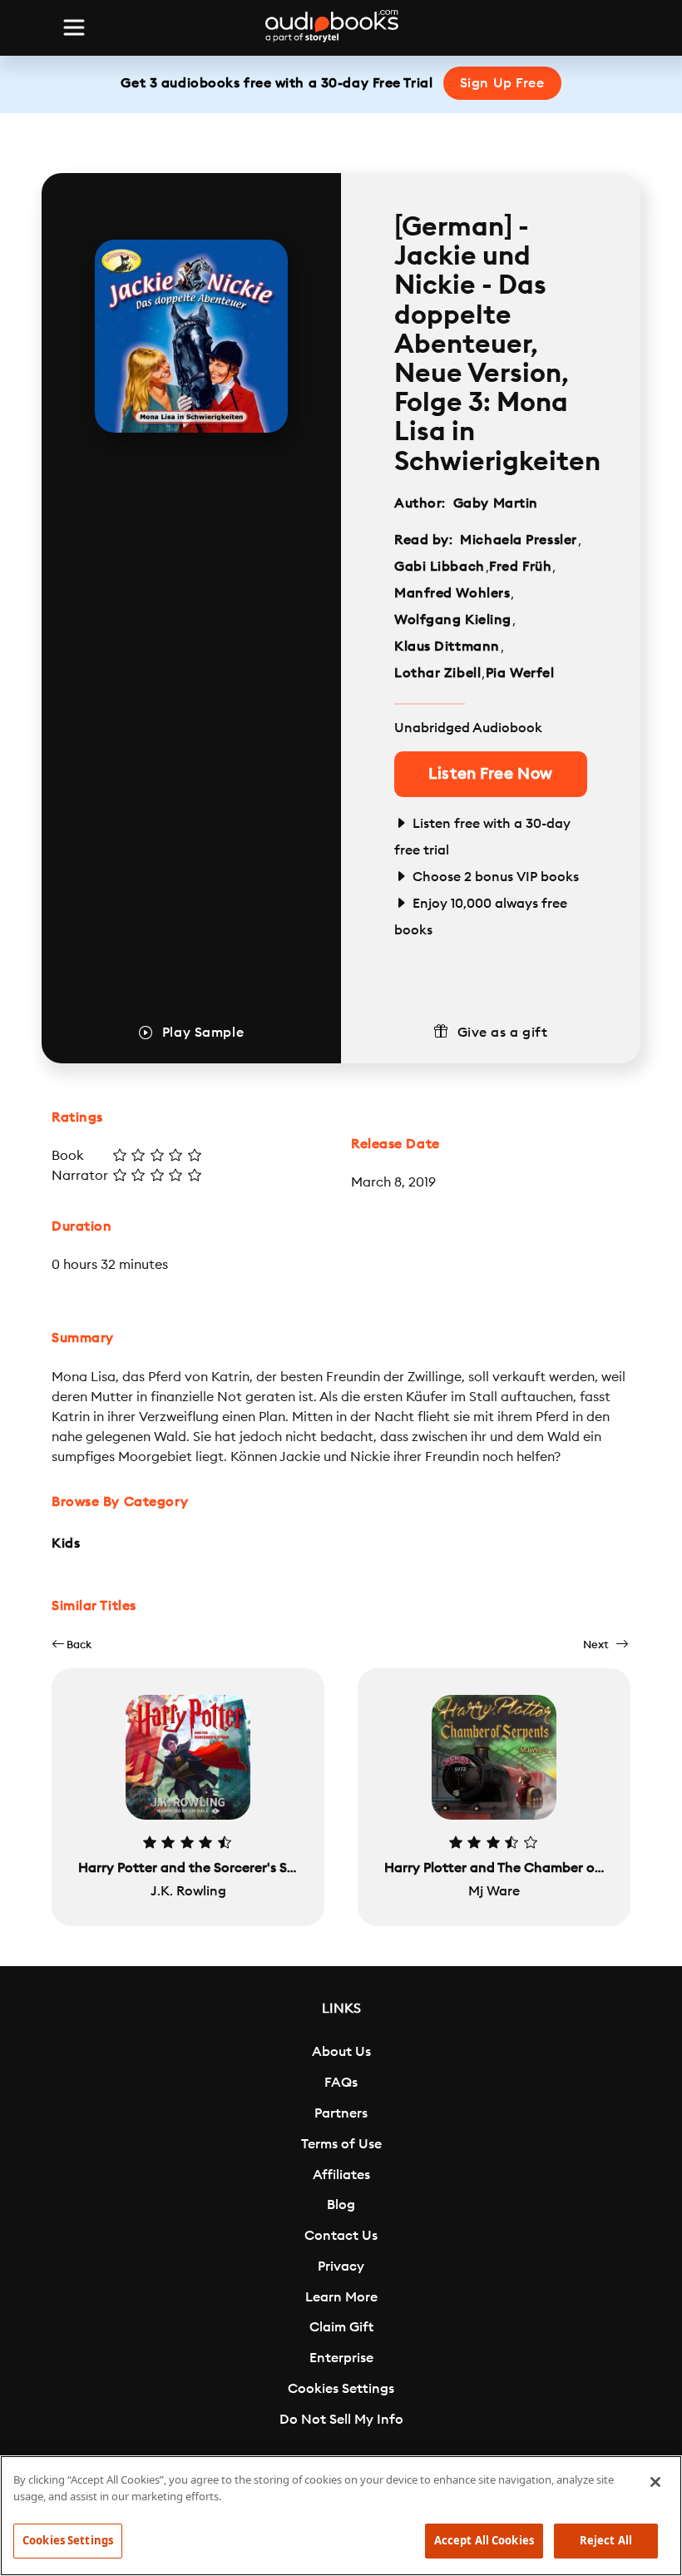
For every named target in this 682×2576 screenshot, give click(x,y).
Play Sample (203, 1033)
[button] (72, 1645)
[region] (341, 2516)
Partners (341, 2113)
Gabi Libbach (440, 567)
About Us (341, 2052)
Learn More (341, 2297)
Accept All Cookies (484, 2540)
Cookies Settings (341, 2389)
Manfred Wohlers (452, 593)
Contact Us (341, 2236)
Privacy (341, 2266)
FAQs (341, 2083)
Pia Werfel (520, 673)
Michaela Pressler (519, 540)
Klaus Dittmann (447, 646)
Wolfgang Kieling (453, 620)
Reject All (606, 2540)
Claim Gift (341, 2327)
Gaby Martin (496, 503)
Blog (341, 2205)
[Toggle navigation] (74, 27)
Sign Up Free (502, 83)
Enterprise (341, 2358)
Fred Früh (520, 567)
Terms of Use (341, 2144)
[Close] (655, 2482)
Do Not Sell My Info (341, 2420)
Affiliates (341, 2175)
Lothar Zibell (437, 673)
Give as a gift (503, 1033)
